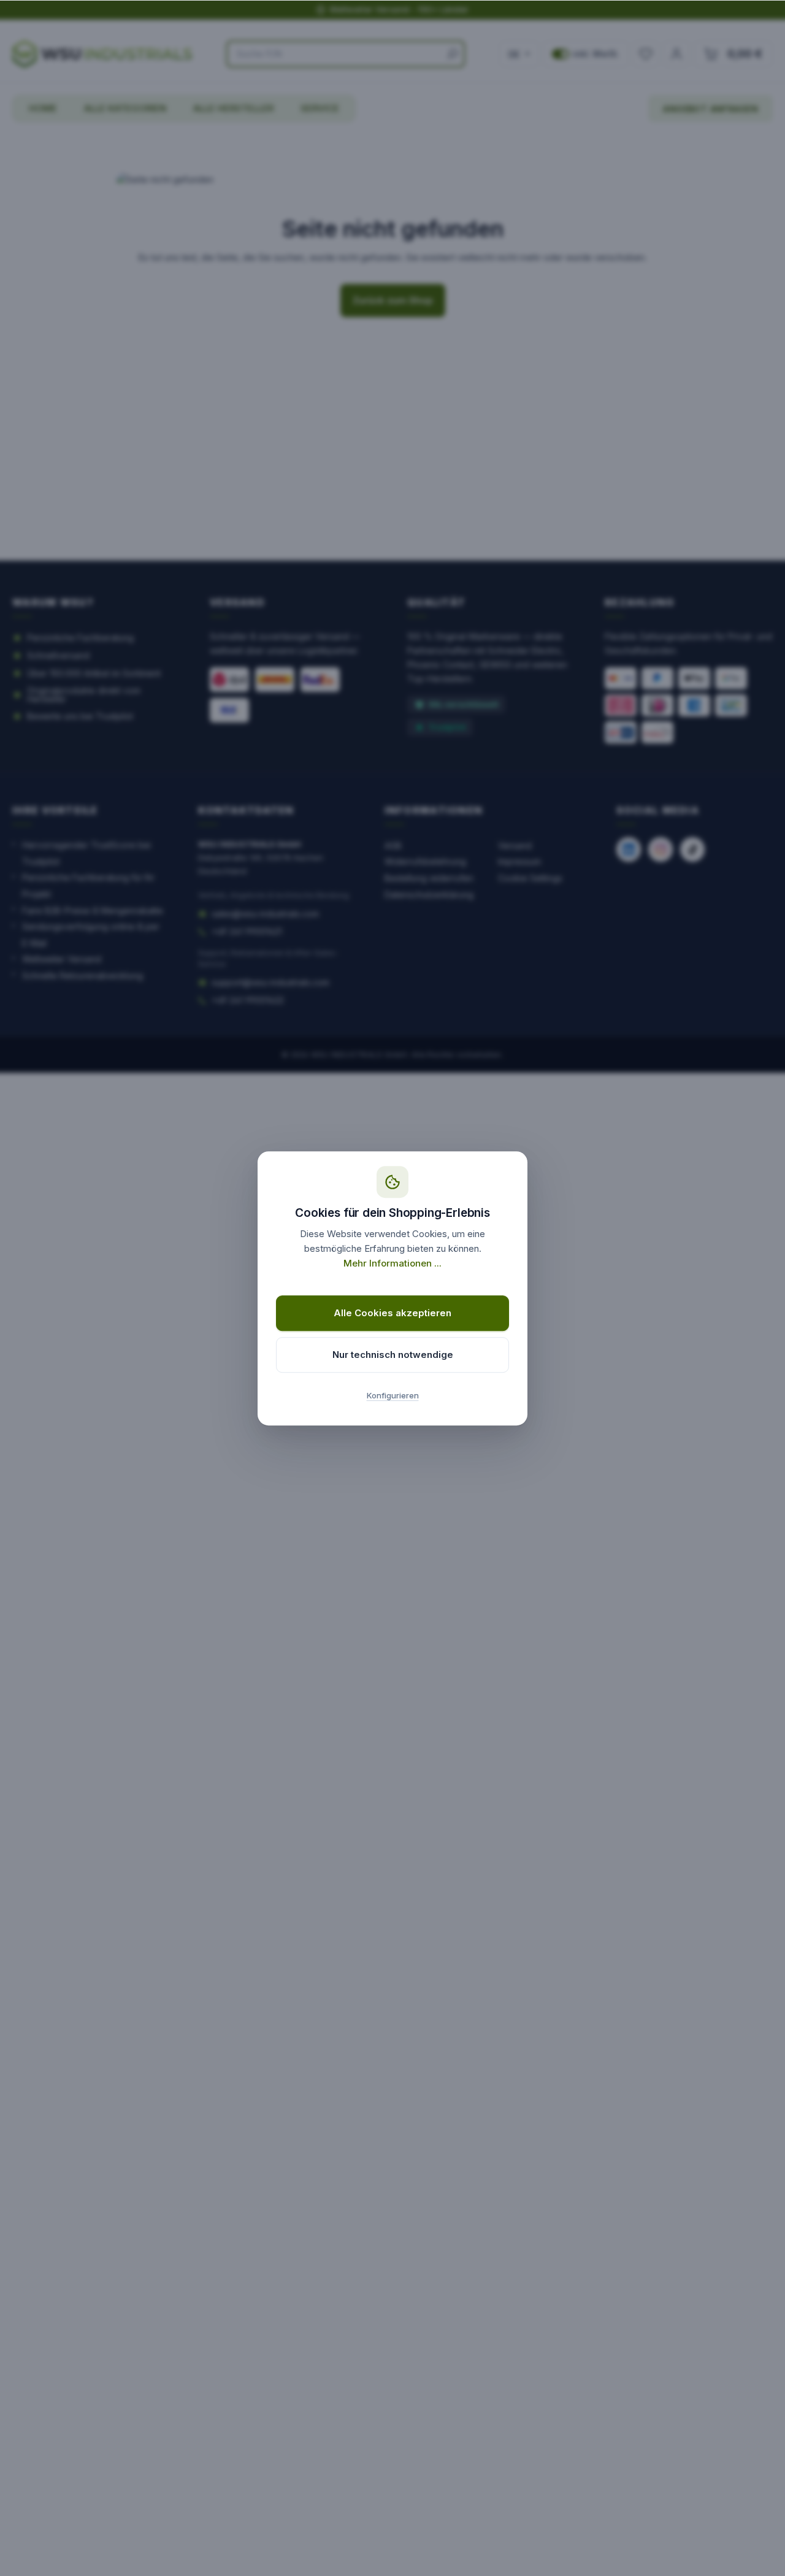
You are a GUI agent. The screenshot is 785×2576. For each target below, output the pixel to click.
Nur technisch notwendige (393, 1355)
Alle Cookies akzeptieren (392, 1313)
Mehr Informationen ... (392, 1263)
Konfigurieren (393, 1395)
